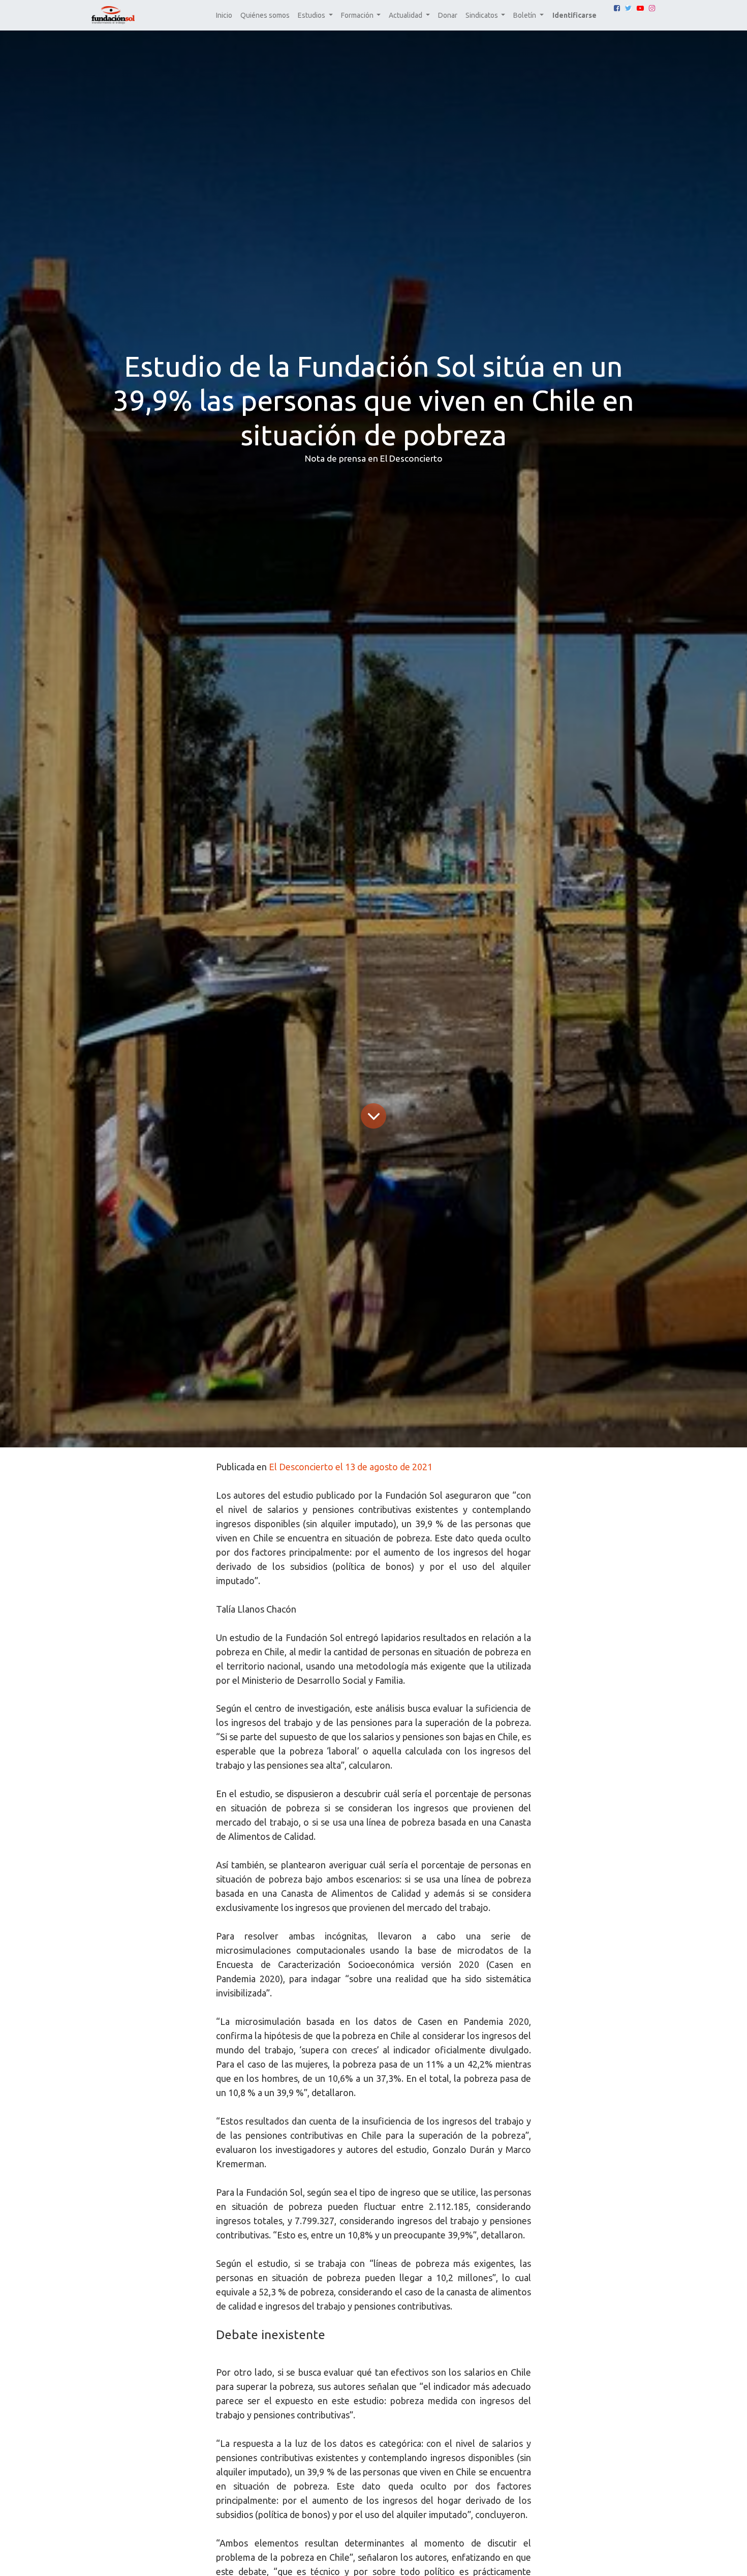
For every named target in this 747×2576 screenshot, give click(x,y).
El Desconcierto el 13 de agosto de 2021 (351, 1467)
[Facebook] (617, 8)
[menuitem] (224, 16)
